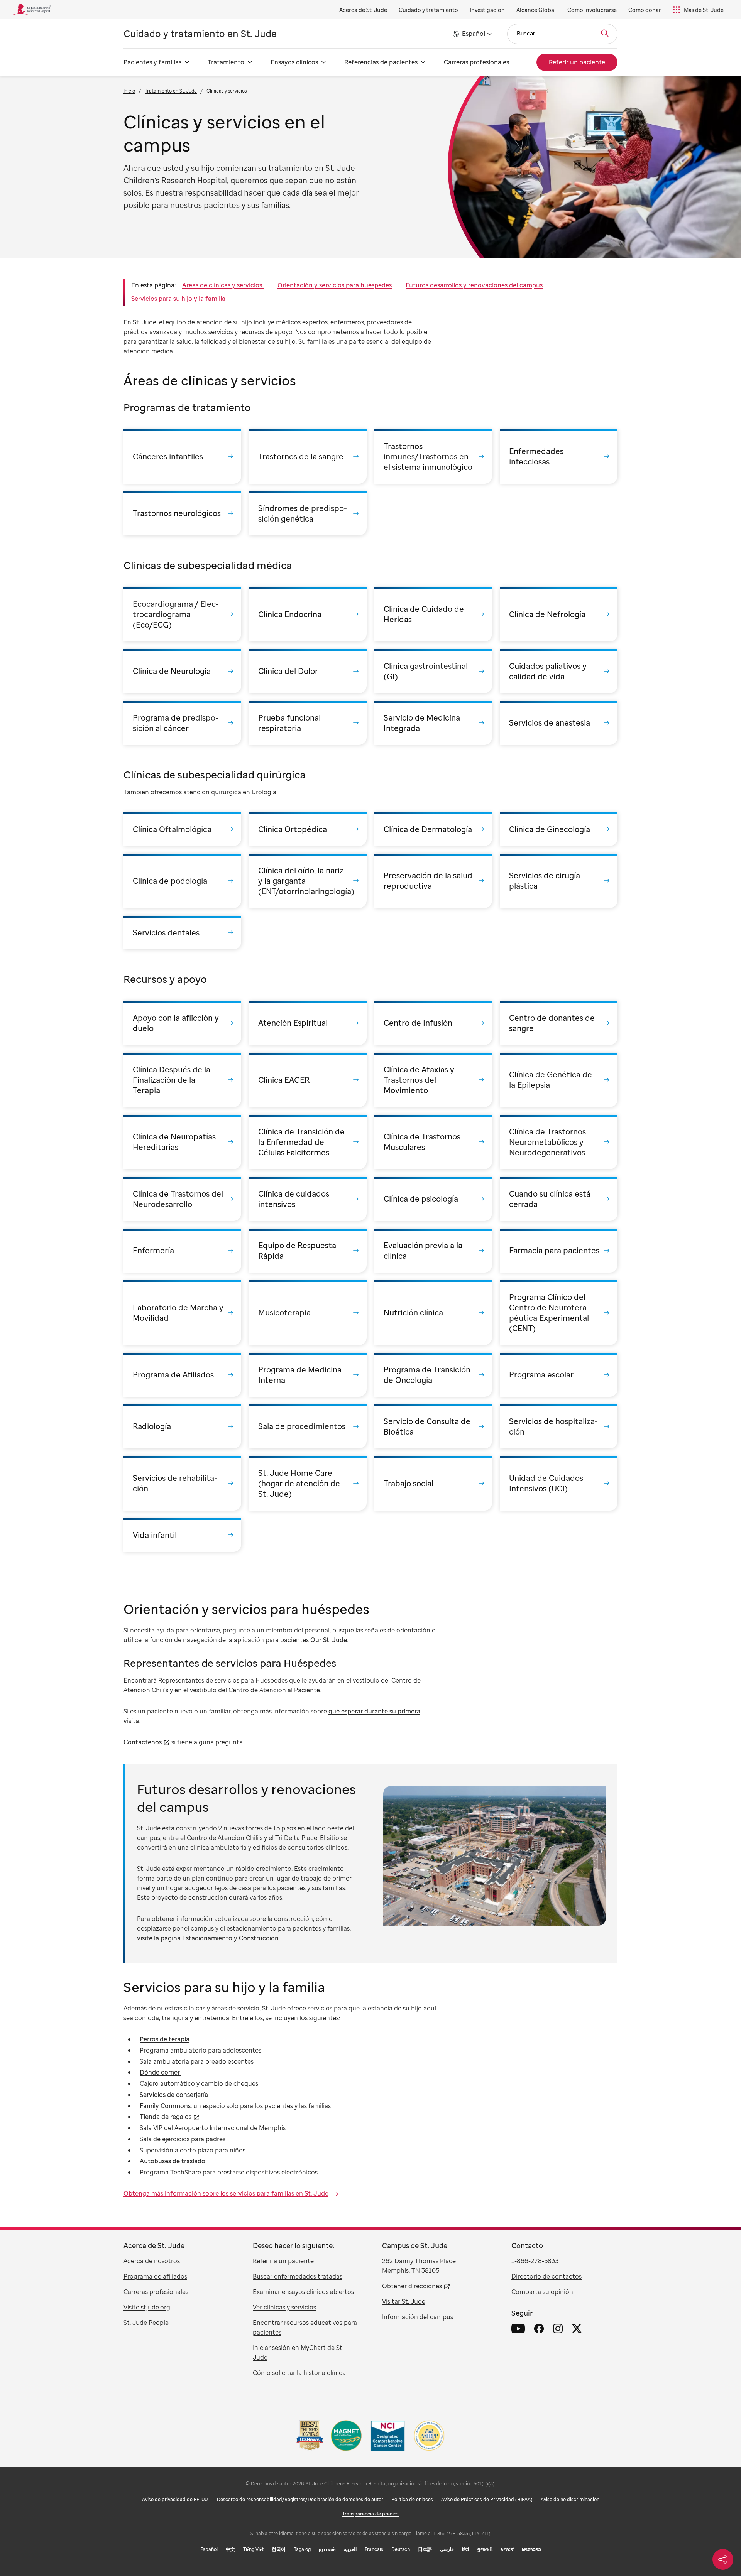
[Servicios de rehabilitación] (182, 1483)
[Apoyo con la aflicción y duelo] (182, 1023)
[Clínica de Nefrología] (559, 614)
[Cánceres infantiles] (182, 457)
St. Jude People (146, 2323)
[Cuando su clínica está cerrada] (559, 1199)
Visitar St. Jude (404, 2301)
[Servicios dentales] (182, 933)
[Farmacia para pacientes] (559, 1251)
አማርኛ (507, 2549)
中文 (230, 2549)
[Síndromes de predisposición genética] (308, 513)
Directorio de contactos (546, 2276)
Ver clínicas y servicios (284, 2307)
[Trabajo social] (433, 1483)
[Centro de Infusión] (433, 1023)
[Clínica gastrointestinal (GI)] (433, 671)
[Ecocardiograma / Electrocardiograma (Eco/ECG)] (182, 614)
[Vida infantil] (182, 1535)
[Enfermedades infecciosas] (559, 457)
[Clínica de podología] (182, 881)
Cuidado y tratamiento (428, 10)
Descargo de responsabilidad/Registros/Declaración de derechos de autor (300, 2499)
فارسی (447, 2549)
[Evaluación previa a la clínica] (433, 1251)
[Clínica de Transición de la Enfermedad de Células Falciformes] (308, 1142)
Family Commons (165, 2106)
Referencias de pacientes (381, 62)
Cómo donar (645, 10)
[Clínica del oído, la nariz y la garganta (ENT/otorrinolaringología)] (308, 881)
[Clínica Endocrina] (308, 614)
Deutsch (401, 2549)
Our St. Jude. (329, 1640)
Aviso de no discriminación (570, 2499)
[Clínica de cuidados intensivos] (308, 1199)
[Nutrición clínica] (433, 1313)
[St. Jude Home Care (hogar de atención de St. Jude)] (308, 1483)
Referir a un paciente (283, 2261)
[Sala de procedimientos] (308, 1426)
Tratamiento (226, 62)
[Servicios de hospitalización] (559, 1426)
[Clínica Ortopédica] (308, 829)
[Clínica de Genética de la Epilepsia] (559, 1080)
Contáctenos (143, 1742)
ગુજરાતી (485, 2549)
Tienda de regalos (166, 2117)
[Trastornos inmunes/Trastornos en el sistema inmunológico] (433, 457)
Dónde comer (161, 2072)
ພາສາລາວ (531, 2549)
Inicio (129, 91)
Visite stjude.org (147, 2307)
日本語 (425, 2549)
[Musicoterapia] (308, 1313)
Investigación (487, 10)
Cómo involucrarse (592, 10)
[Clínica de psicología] (433, 1199)
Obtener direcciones (412, 2286)
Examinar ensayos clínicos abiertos (303, 2292)
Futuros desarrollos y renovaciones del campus (474, 285)
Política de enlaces (412, 2499)
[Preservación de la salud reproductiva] (433, 881)
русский (327, 2549)
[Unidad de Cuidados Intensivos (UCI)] (559, 1483)
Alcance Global (536, 10)
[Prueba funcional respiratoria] (308, 723)
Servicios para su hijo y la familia (178, 299)
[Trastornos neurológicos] (182, 513)
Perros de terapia (165, 2039)
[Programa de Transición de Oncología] (433, 1375)
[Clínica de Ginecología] (559, 829)
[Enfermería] (182, 1251)
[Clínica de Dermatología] (433, 829)
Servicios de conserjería (174, 2095)
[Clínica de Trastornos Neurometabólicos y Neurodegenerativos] (559, 1142)
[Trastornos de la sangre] (308, 457)
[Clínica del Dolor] (308, 671)
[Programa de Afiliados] (182, 1375)
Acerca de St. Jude (363, 10)
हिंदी (465, 2549)
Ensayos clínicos (294, 62)
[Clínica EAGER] (308, 1080)
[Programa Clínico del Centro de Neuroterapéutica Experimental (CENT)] (559, 1313)
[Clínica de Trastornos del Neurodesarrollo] (182, 1199)
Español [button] (474, 34)
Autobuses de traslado (173, 2161)
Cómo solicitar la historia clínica (299, 2373)
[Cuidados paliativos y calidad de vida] (559, 671)
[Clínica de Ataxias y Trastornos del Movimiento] (433, 1080)
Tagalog (302, 2549)
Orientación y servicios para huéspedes (335, 285)
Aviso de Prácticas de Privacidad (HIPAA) (487, 2499)
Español (209, 2549)
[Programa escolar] (559, 1375)
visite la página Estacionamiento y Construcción (208, 1938)
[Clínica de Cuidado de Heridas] (433, 614)
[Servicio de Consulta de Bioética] (433, 1426)
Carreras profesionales (476, 62)
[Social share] (723, 2559)
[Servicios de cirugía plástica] (559, 881)
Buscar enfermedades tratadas (298, 2276)
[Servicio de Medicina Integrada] (433, 723)
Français (374, 2549)
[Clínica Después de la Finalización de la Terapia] (182, 1080)
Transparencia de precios (370, 2514)
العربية (350, 2549)
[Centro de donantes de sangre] (559, 1023)
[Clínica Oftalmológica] (182, 829)
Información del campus (418, 2317)
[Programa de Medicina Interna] (308, 1375)
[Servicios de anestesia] (559, 723)
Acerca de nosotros (152, 2261)
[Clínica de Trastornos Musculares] (433, 1142)
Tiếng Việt (253, 2549)
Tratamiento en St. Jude (171, 91)
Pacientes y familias (152, 62)
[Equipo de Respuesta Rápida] (308, 1251)
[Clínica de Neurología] (182, 671)
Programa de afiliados (155, 2276)
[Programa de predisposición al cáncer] (182, 723)
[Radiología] (182, 1426)
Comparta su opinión (542, 2292)
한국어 (279, 2549)
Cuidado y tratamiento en (200, 33)
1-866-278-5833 (535, 2261)
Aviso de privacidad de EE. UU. (175, 2499)
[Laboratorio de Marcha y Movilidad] (182, 1313)
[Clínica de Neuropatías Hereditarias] (182, 1142)
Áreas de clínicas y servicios (223, 285)
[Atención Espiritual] (308, 1023)
